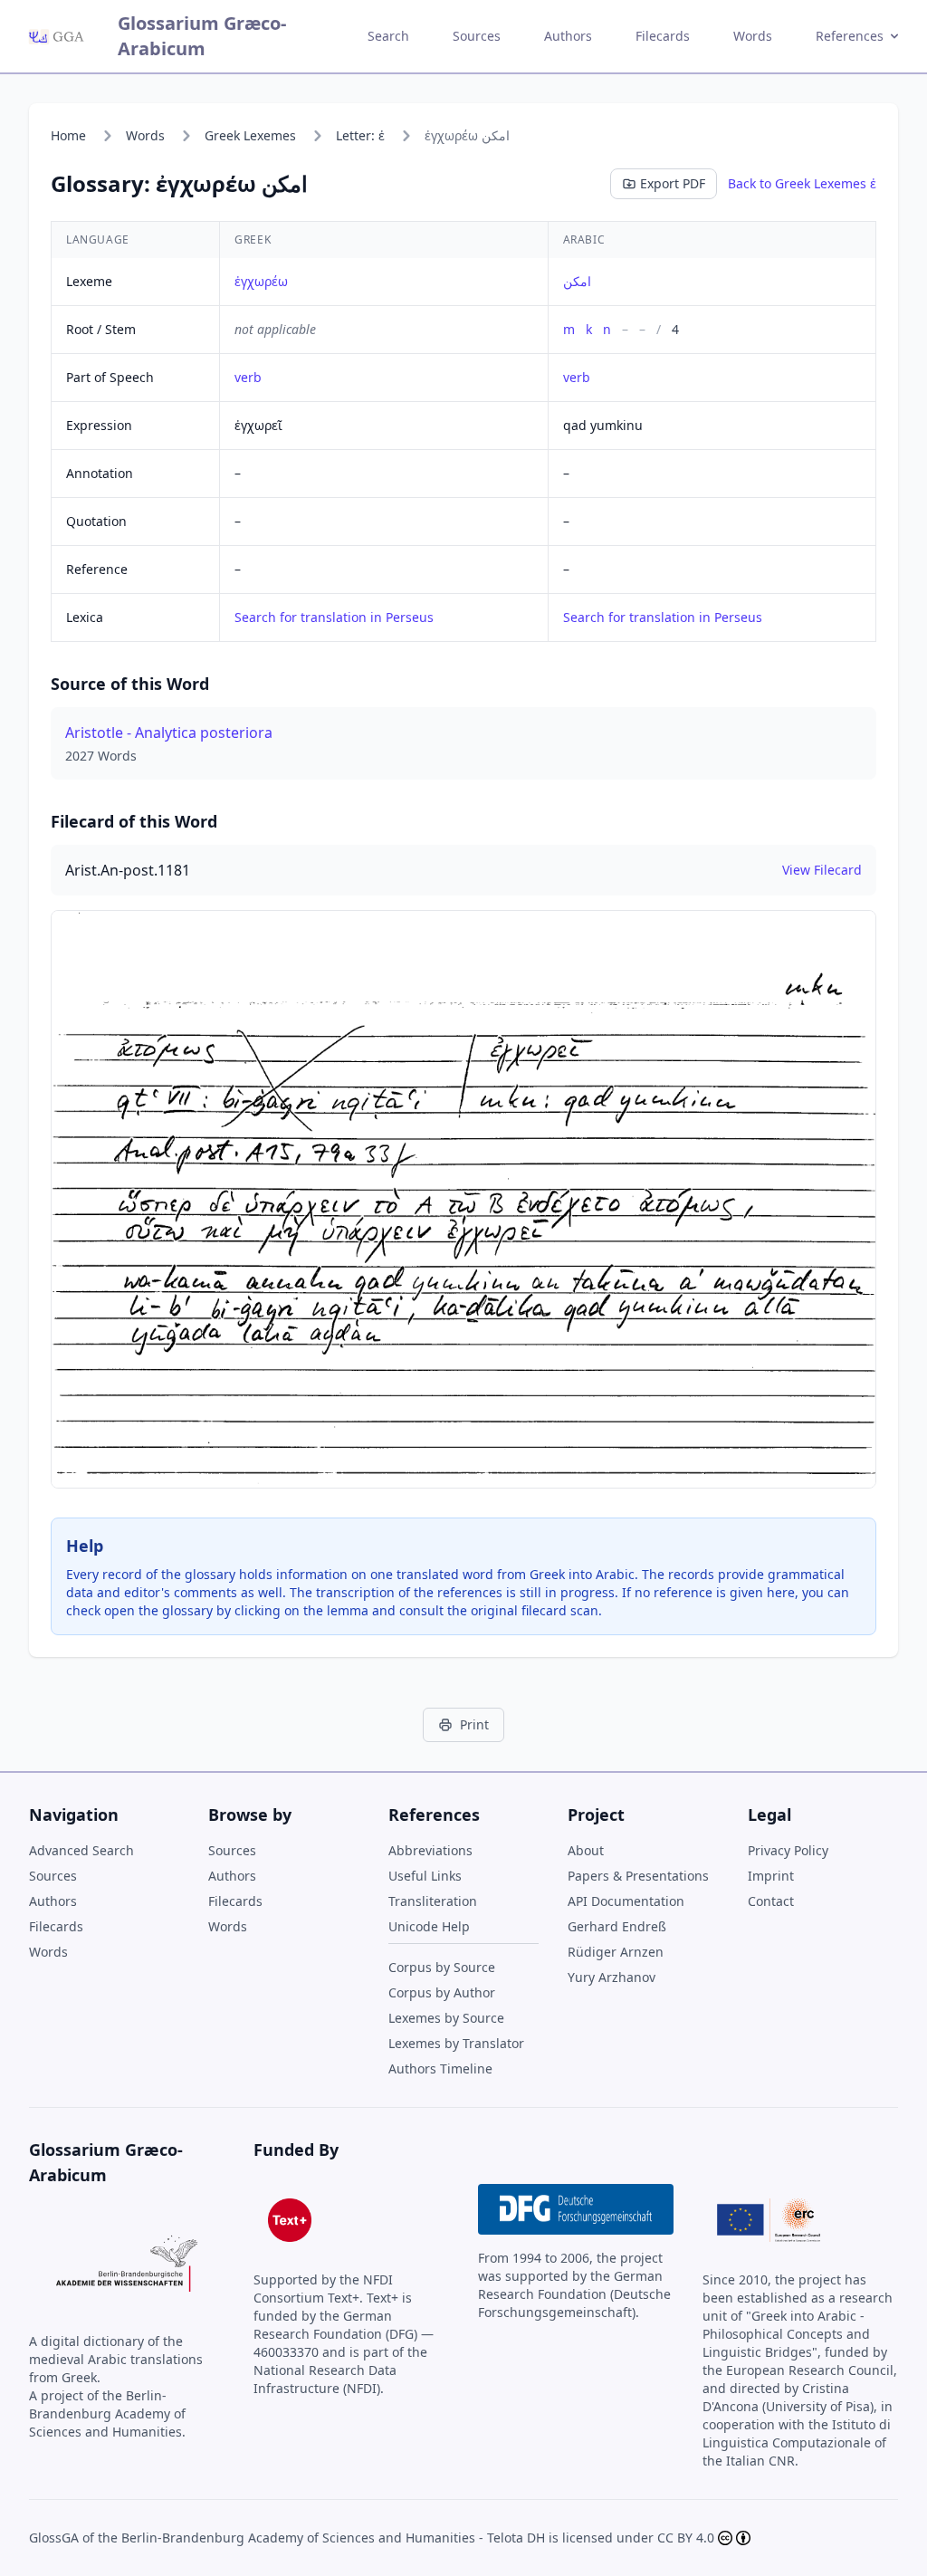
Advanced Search (81, 1850)
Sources (477, 36)
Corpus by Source (442, 1967)
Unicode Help (429, 1926)
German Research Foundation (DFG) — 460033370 (344, 2334)
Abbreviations (430, 1850)
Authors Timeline (440, 2068)
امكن (577, 281)
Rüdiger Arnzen (616, 1952)
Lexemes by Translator (456, 2043)
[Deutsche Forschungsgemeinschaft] (576, 2209)
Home (68, 135)
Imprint (771, 1876)
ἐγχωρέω (261, 281)
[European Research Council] (769, 2220)
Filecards (663, 36)
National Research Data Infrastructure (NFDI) (325, 2379)
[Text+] (290, 2220)
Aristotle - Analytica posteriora (169, 733)
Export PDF (673, 183)
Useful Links (425, 1876)
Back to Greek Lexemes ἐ (802, 183)
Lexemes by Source (446, 2018)
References (850, 36)
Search (388, 36)
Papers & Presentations (638, 1876)
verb (248, 377)
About (586, 1850)
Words (753, 36)
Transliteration (433, 1901)
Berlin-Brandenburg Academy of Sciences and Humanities (298, 2538)
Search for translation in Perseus (334, 617)
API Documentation (626, 1901)
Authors (568, 36)
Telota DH (516, 2538)
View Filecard (822, 870)
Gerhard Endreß (617, 1926)
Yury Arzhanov (612, 1977)
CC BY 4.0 (686, 2538)
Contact (771, 1901)
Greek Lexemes (250, 135)
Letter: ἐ (360, 135)
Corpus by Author (442, 1992)
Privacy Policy (788, 1850)
